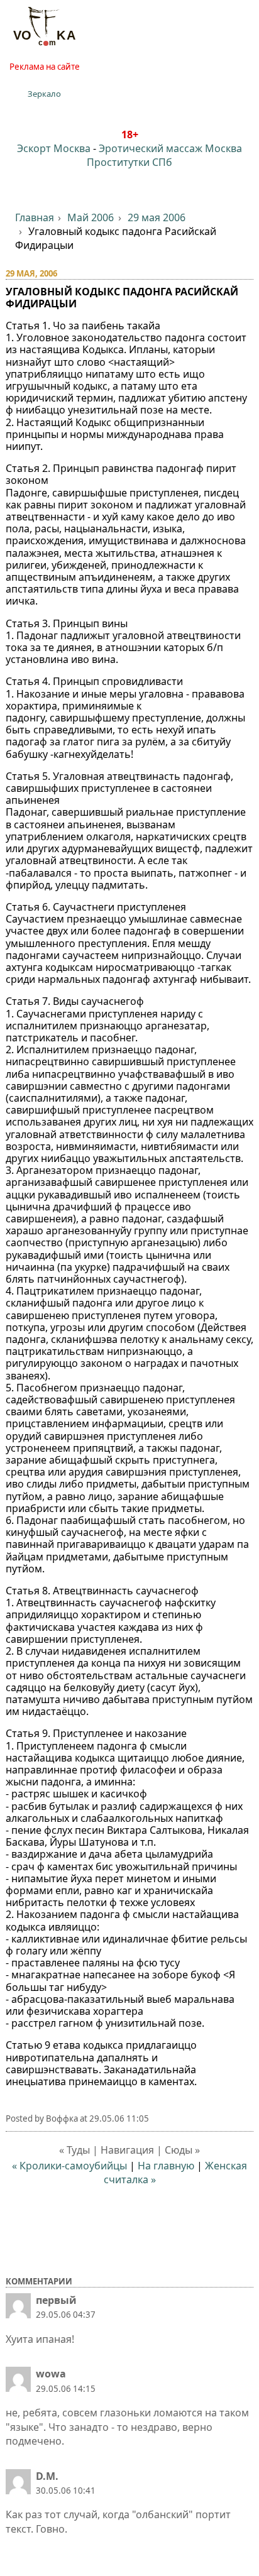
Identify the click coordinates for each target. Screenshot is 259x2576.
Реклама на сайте (45, 67)
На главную (166, 2166)
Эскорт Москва (54, 148)
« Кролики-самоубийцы (69, 2166)
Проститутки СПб (129, 162)
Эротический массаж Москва (170, 148)
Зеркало (44, 94)
